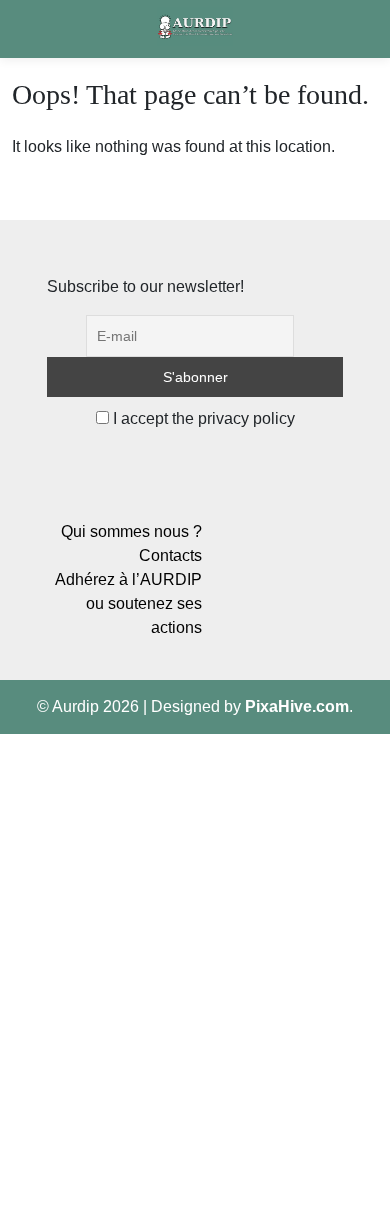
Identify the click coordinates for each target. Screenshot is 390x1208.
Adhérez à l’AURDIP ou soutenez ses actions (128, 603)
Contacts (170, 555)
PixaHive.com (297, 706)
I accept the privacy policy (202, 418)
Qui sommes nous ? (131, 531)
